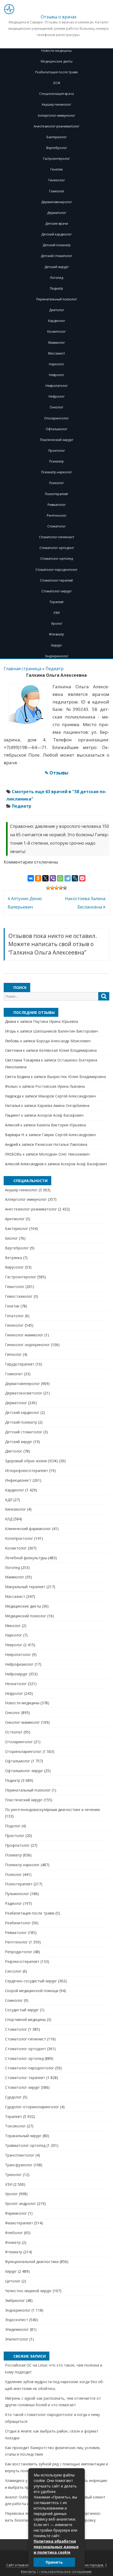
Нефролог (57, 396)
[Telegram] (68, 878)
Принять (54, 2562)
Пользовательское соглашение (65, 2572)
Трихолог (13, 2175)
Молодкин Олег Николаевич (64, 1154)
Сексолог (13, 1971)
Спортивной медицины (25, 2020)
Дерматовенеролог (57, 202)
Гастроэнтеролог (56, 159)
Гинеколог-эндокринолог (27, 1345)
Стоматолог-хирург (57, 591)
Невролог (56, 375)
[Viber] (53, 878)
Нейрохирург (16, 1674)
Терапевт (56, 602)
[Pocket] (82, 878)
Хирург (56, 645)
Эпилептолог (17, 2339)
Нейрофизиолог (19, 1664)
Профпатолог (17, 1845)
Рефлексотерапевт (22, 1961)
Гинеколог (57, 180)
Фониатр (13, 2242)
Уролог (57, 624)
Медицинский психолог (26, 1616)
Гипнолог (13, 1354)
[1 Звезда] (48, 888)
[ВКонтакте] (31, 878)
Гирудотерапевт (20, 1364)
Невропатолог (57, 386)
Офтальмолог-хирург (24, 1771)
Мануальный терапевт (25, 1587)
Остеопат (14, 1732)
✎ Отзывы (56, 773)
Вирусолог (14, 1267)
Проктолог (57, 451)
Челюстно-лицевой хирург (28, 2291)
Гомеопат (57, 191)
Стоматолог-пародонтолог (56, 570)
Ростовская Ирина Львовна (60, 1086)
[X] (45, 878)
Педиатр (56, 288)
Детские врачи (57, 224)
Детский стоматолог (56, 256)
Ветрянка (14, 1258)
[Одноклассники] (38, 878)
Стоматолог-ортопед (56, 559)
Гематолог (15, 1287)
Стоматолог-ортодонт (57, 548)
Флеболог (14, 2233)
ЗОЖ (56, 83)
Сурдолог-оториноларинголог (32, 2107)
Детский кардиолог (56, 234)
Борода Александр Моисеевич (63, 1041)
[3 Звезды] (56, 888)
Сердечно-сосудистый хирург (31, 1981)
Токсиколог (15, 2126)
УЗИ (56, 613)
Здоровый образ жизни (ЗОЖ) (32, 1461)
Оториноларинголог (23, 1751)
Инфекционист (18, 1480)
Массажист (56, 353)
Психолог (56, 483)
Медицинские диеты (57, 61)
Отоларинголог (56, 418)
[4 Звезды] (61, 888)
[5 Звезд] (65, 888)
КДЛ (9, 1500)
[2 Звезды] (52, 888)
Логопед (56, 278)
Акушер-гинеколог (56, 104)
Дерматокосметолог (24, 1393)
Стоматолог (56, 526)
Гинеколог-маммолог (24, 1335)
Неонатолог (16, 1684)
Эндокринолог (57, 656)
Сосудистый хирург (22, 2010)
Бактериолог (57, 137)
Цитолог (13, 2281)
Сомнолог (14, 2000)
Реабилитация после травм (56, 72)
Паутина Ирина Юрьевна (56, 1021)
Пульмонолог (17, 1894)
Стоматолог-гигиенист (56, 537)
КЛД (9, 1519)
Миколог (13, 1626)
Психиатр (56, 461)
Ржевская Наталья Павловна (61, 1144)
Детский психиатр (57, 245)
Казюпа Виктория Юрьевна (61, 1125)
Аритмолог (15, 1219)
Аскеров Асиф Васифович (60, 1115)
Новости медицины (56, 51)
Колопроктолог (19, 1538)
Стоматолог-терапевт (56, 580)
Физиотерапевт (19, 2223)
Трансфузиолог (19, 2165)
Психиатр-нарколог (57, 472)
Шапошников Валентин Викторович (66, 1031)
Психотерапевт (56, 494)
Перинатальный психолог (57, 299)
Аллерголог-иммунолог (56, 116)
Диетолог (57, 310)
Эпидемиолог (17, 2329)
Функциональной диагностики (32, 2262)
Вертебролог (57, 148)
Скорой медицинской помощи (32, 1991)
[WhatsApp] (60, 878)
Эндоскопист (17, 2320)
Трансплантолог (20, 2155)
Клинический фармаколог (28, 1529)
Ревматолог (57, 505)
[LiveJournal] (75, 878)
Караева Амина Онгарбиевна (63, 1105)
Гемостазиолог (19, 1296)
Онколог (56, 407)
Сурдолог (13, 2097)
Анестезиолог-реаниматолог (56, 126)
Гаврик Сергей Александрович (69, 1135)
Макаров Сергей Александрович (67, 1096)
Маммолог (57, 343)
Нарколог (56, 364)
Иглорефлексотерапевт (27, 1471)
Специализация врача (56, 94)
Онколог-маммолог (22, 1722)
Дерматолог (57, 213)
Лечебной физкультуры (26, 1558)
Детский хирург (57, 267)
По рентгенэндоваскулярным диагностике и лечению (53, 1810)
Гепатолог (14, 1316)
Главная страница (22, 669)
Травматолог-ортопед (25, 2145)
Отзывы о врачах (59, 17)
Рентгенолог (57, 515)
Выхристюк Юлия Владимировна (76, 1077)
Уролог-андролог (20, 2203)
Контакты (29, 2572)
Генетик (57, 169)
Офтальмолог (56, 429)
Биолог (11, 1238)
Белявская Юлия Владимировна (68, 1050)
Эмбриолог (15, 2300)
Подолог (13, 1826)
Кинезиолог (16, 1509)
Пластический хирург (57, 440)
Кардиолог (57, 321)
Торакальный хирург (23, 2136)
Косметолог (56, 332)
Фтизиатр (56, 634)
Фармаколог (16, 2213)
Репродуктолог (19, 1952)
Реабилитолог (18, 1923)
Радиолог (14, 1903)
